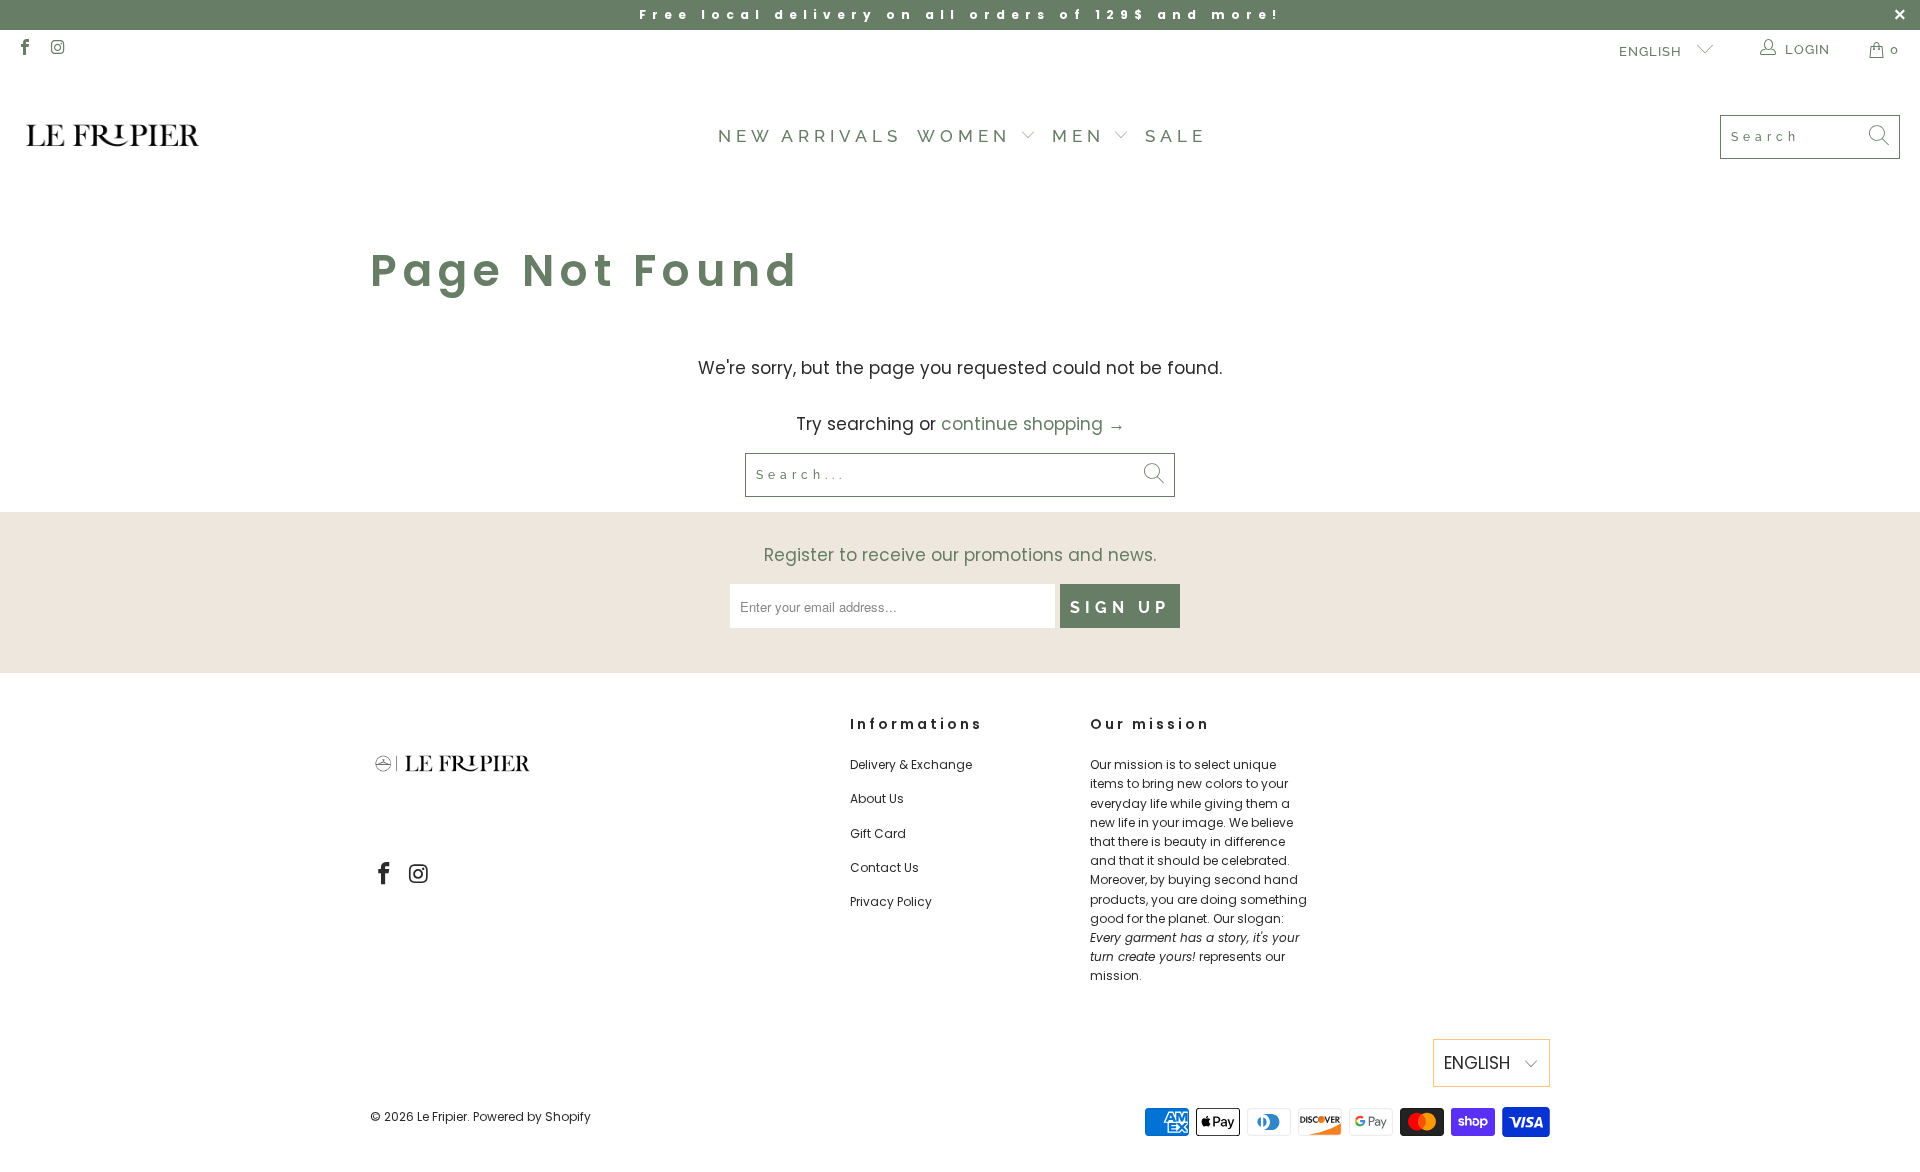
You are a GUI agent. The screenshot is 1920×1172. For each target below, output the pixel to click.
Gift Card (878, 833)
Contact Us (884, 867)
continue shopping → (1033, 424)
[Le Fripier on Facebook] (24, 49)
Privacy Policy (891, 901)
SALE (1176, 136)
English (1652, 51)
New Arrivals (810, 136)
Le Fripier (442, 1116)
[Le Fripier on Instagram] (57, 49)
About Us (877, 798)
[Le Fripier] (112, 137)
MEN (1083, 136)
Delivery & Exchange (911, 764)
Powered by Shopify (532, 1116)
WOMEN (968, 136)
